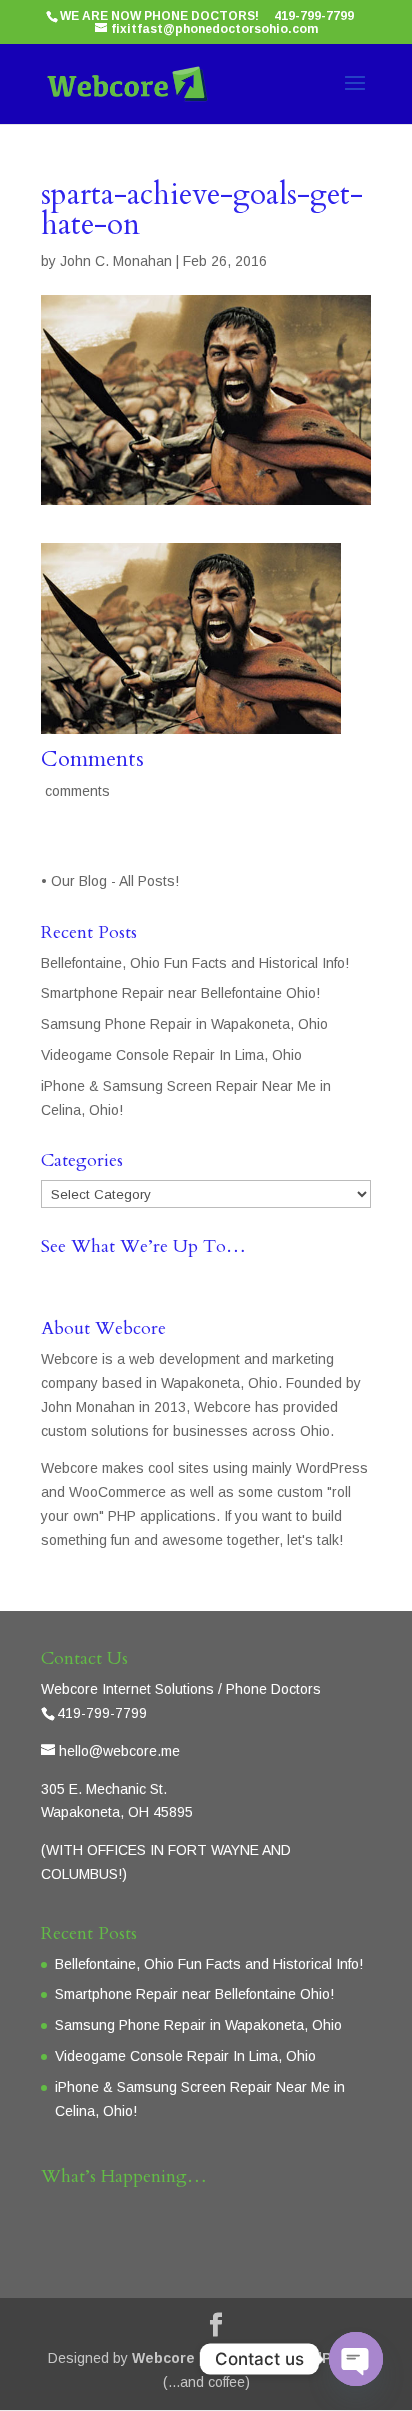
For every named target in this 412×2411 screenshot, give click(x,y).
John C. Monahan (116, 261)
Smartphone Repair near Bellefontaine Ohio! (180, 993)
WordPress (325, 2358)
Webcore (163, 2358)
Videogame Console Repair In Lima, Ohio (171, 1055)
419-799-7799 (314, 16)
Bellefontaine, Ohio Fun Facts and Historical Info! (195, 963)
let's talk (313, 1540)
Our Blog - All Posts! (117, 881)
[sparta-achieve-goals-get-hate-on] (191, 721)
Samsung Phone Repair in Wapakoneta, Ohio (184, 1024)
